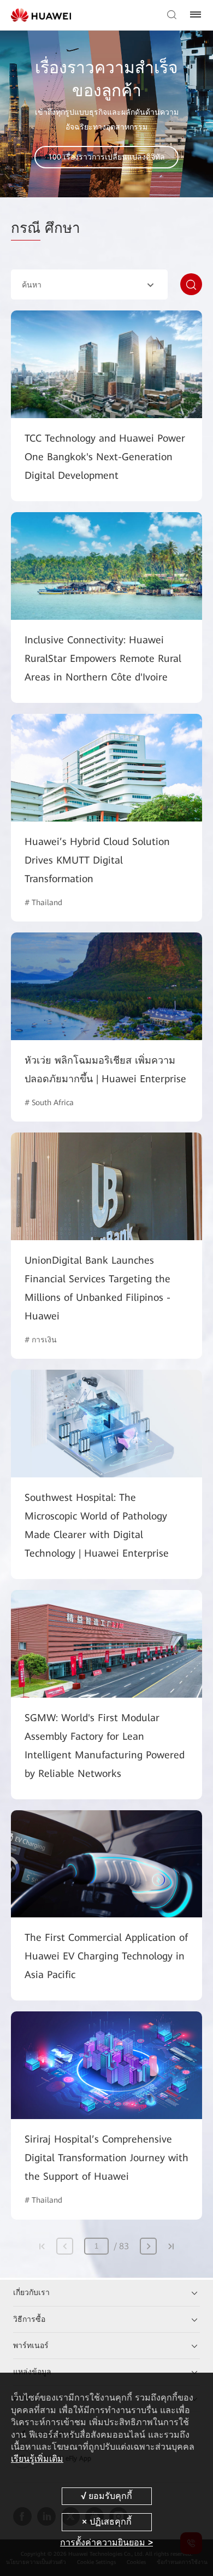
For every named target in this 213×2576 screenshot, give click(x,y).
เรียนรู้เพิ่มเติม (37, 2459)
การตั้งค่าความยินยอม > (106, 2542)
